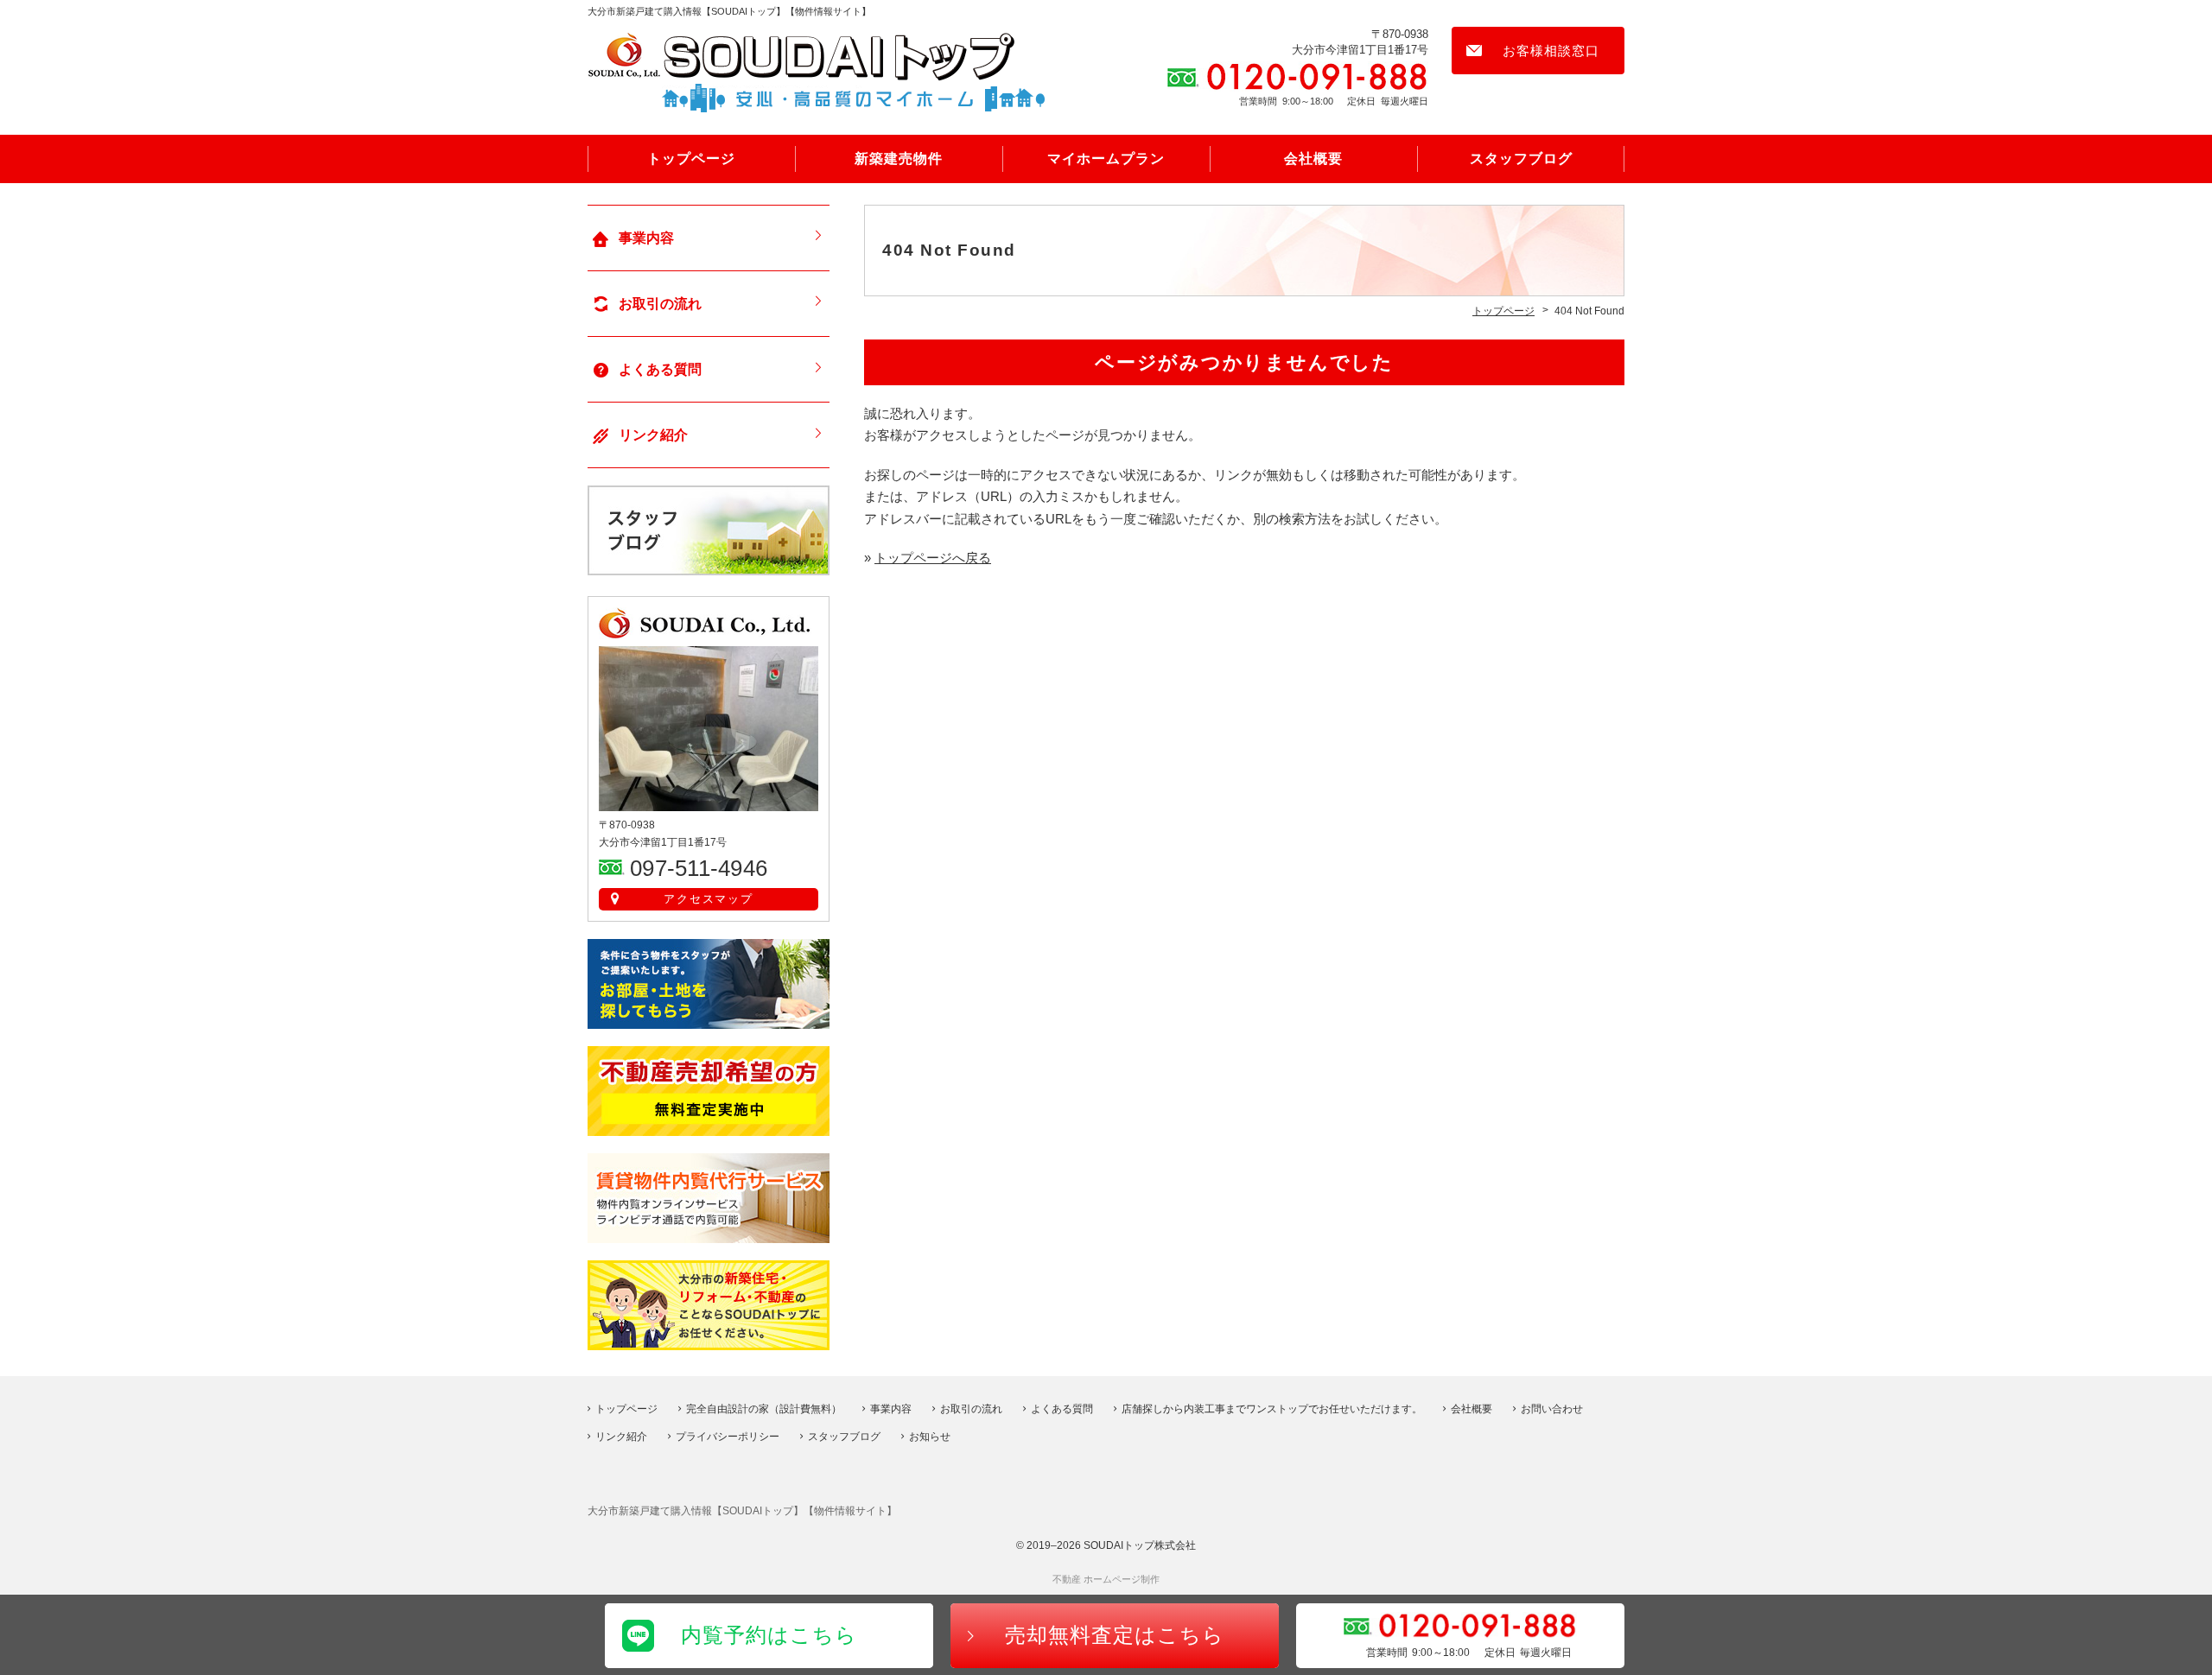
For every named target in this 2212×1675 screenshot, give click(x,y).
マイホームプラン (1106, 159)
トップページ (691, 159)
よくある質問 (660, 369)
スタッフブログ (1521, 159)
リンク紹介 (653, 435)
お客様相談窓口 (1551, 51)
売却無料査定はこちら (1115, 1635)
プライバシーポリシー (728, 1437)
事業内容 (646, 238)
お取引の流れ (660, 304)
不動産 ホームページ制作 (1106, 1579)
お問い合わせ (1552, 1409)
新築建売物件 (899, 159)
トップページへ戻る (933, 558)
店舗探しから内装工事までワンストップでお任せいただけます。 (1272, 1409)
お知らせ (930, 1437)
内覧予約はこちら (769, 1635)
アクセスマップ (709, 899)
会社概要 (1313, 159)
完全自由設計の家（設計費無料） (764, 1409)
